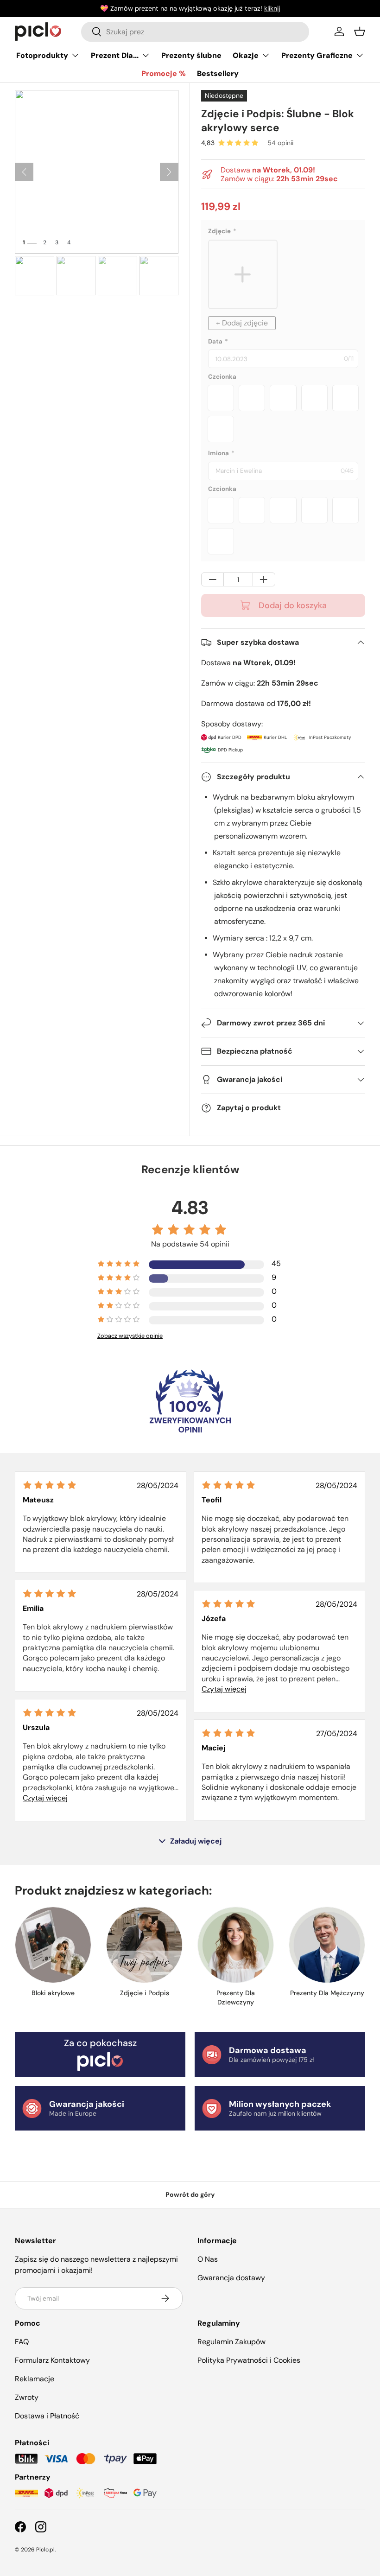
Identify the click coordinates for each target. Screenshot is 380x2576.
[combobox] (195, 32)
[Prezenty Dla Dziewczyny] (236, 1945)
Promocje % (164, 73)
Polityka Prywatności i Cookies (249, 2360)
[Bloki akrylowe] (53, 1945)
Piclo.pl (45, 2550)
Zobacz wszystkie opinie (130, 1336)
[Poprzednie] (24, 172)
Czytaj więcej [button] (224, 1689)
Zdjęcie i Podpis (145, 1993)
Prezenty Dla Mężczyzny (327, 1993)
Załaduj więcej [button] (196, 1841)
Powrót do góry (190, 2194)
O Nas (208, 2259)
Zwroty (27, 2397)
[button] (360, 32)
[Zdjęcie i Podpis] (144, 1945)
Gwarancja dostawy (231, 2278)
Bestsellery (218, 73)
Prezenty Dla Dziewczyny (236, 1997)
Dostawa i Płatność (47, 2416)
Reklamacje (35, 2379)
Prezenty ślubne (191, 55)
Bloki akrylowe (53, 1993)
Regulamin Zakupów (231, 2342)
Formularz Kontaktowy (52, 2360)
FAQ (22, 2342)
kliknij (272, 8)
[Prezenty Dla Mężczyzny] (327, 1945)
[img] (50, 1485)
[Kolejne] (169, 172)
